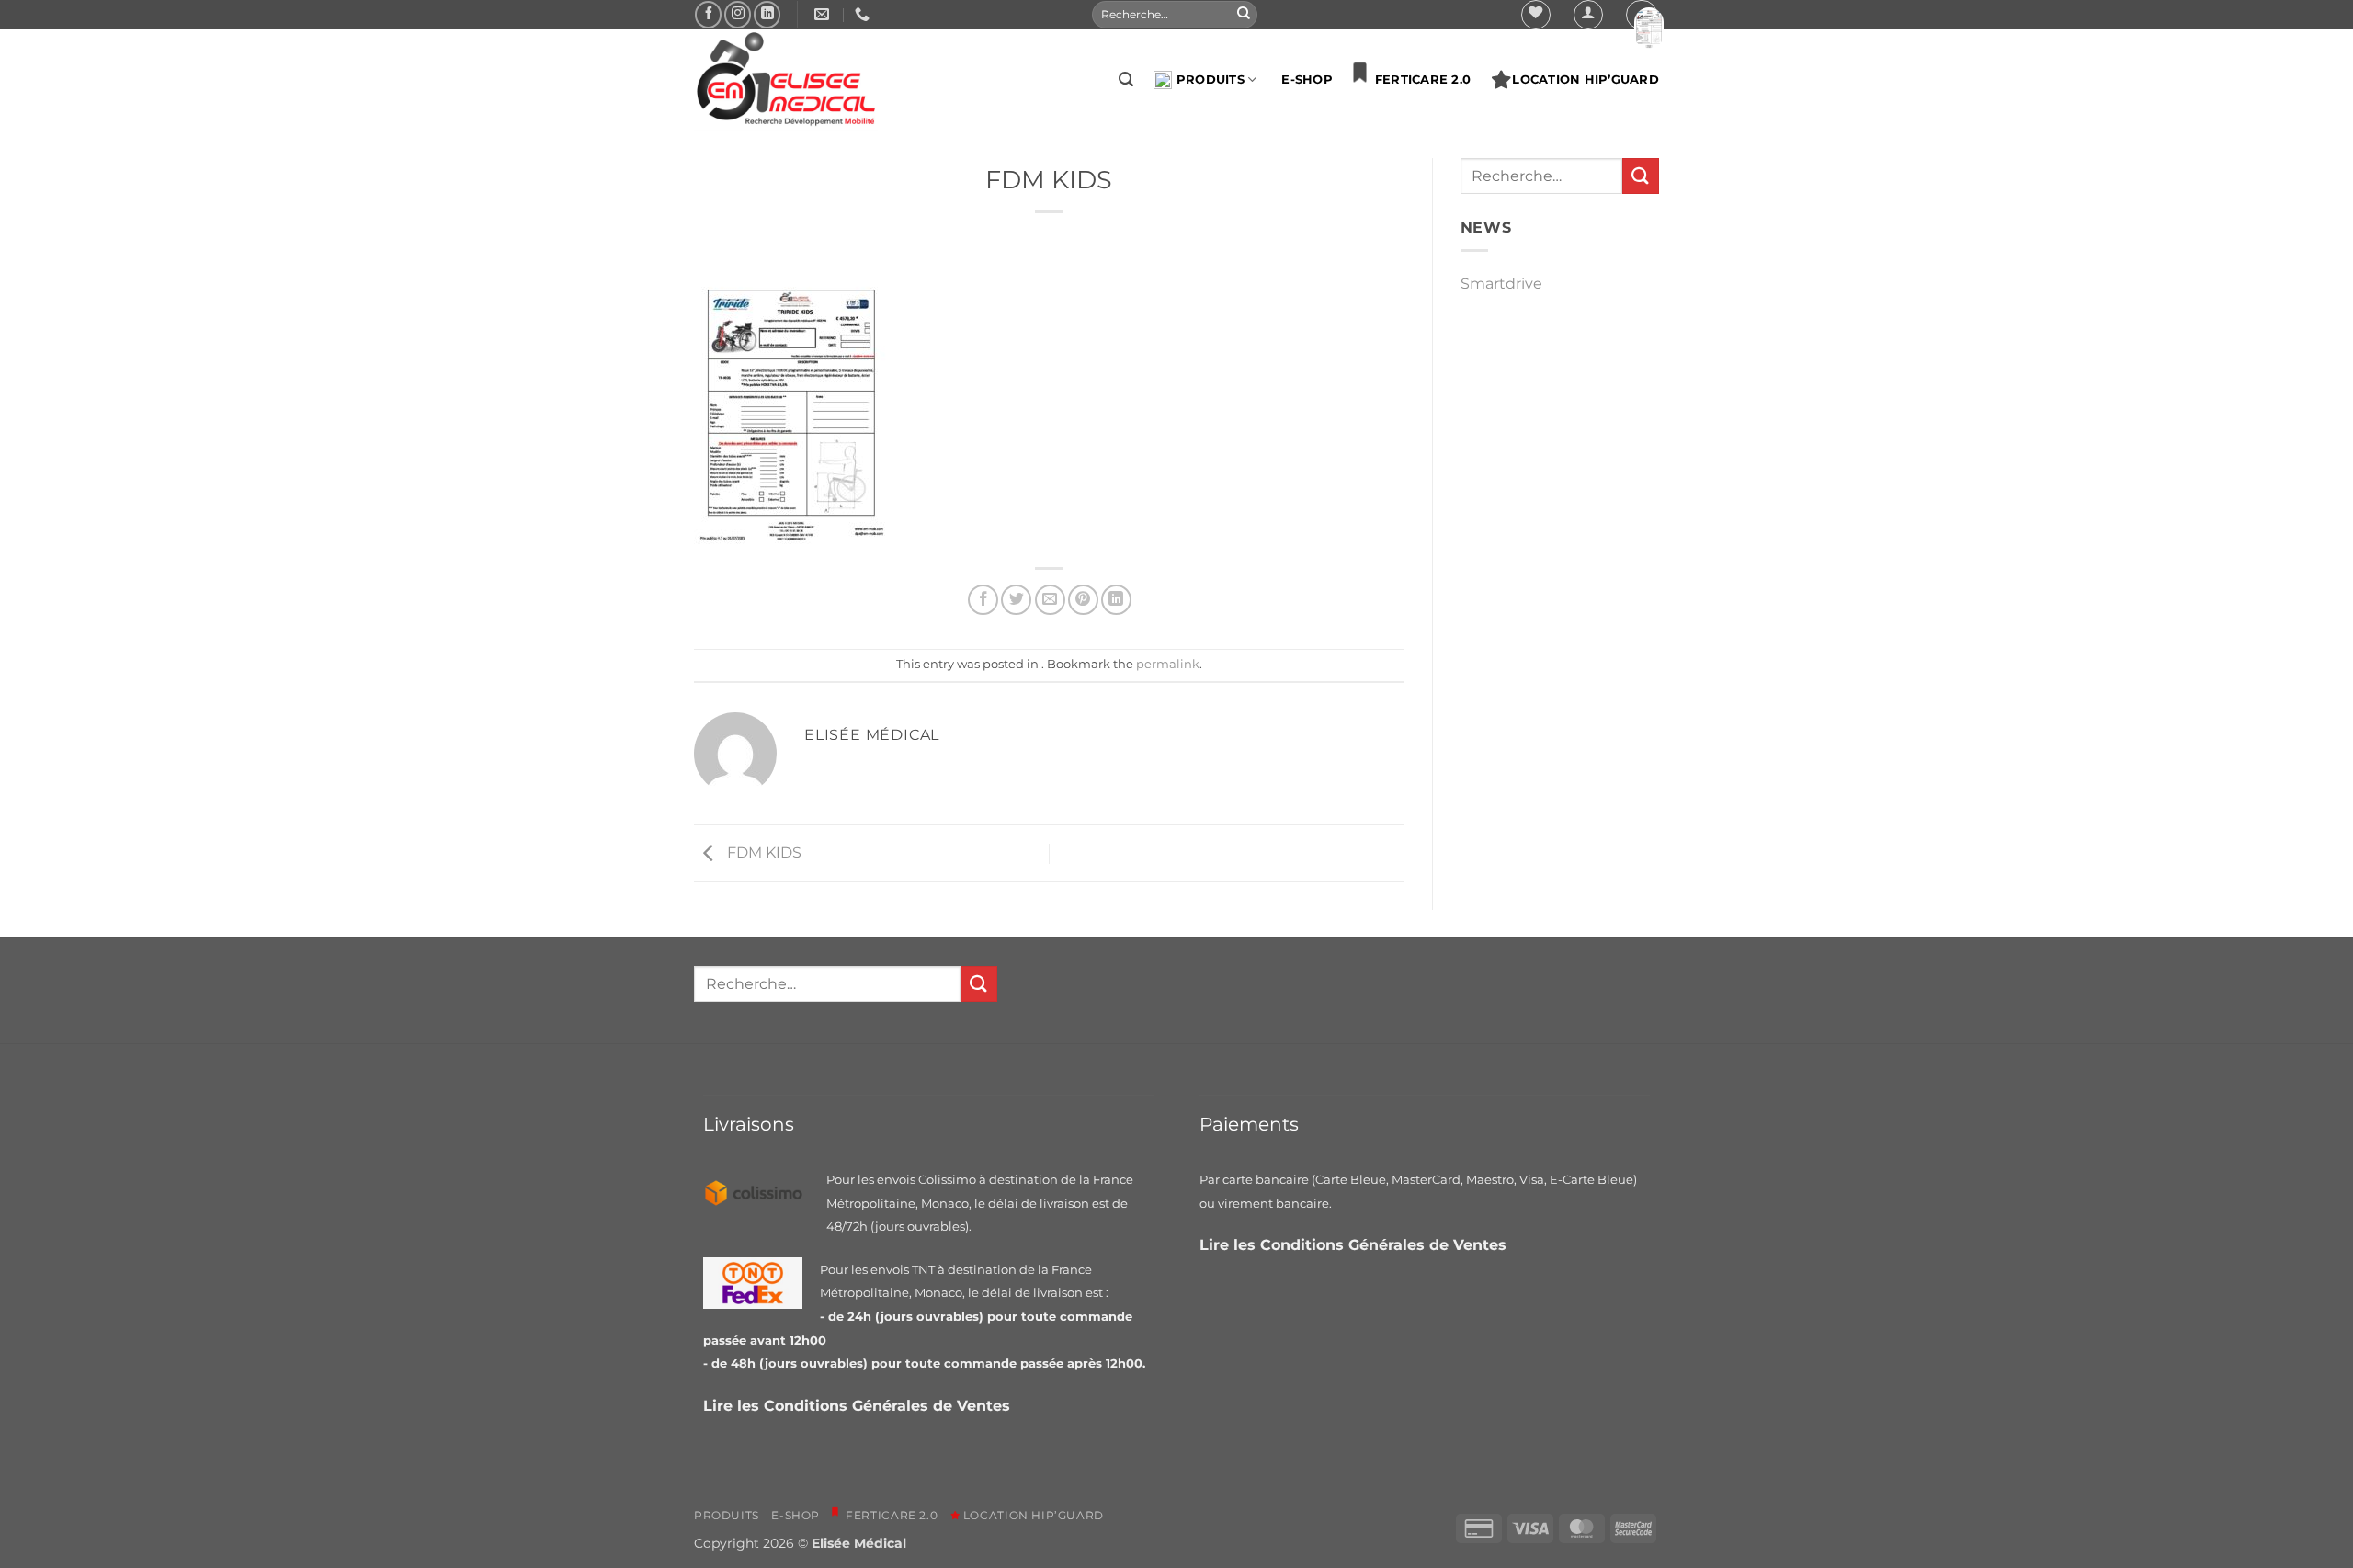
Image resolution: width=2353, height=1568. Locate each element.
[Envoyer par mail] (1050, 600)
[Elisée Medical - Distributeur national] (786, 80)
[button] (1588, 15)
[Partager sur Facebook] (983, 600)
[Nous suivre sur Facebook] (708, 14)
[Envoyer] (1244, 15)
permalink (1168, 664)
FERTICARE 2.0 (1419, 80)
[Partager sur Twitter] (1016, 600)
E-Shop (1307, 80)
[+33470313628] (864, 14)
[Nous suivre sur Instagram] (738, 14)
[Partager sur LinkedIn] (1116, 600)
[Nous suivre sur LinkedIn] (767, 14)
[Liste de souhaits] (1536, 15)
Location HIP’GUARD (1586, 80)
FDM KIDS (762, 852)
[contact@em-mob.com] (824, 14)
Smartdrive (1501, 284)
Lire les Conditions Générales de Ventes (859, 1406)
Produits (1211, 80)
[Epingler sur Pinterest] (1083, 600)
